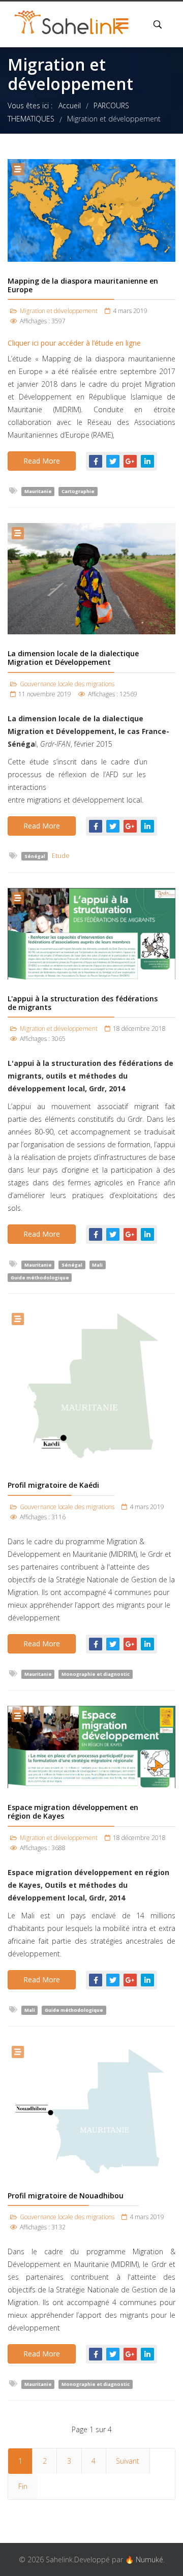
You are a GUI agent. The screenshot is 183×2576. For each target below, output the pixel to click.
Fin (23, 2486)
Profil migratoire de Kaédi (53, 1485)
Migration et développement (59, 311)
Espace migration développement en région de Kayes (73, 1812)
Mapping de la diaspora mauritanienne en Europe (83, 285)
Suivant (128, 2461)
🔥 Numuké (144, 2559)
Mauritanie (38, 491)
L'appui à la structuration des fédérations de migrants (83, 1003)
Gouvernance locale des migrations (67, 684)
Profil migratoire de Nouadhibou (66, 2196)
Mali (97, 1264)
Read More (42, 461)
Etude (61, 856)
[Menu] (122, 24)
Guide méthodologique (40, 1277)
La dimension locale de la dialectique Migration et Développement (73, 658)
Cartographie (78, 491)
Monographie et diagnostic (96, 1674)
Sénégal (35, 856)
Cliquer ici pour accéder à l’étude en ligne (74, 343)
